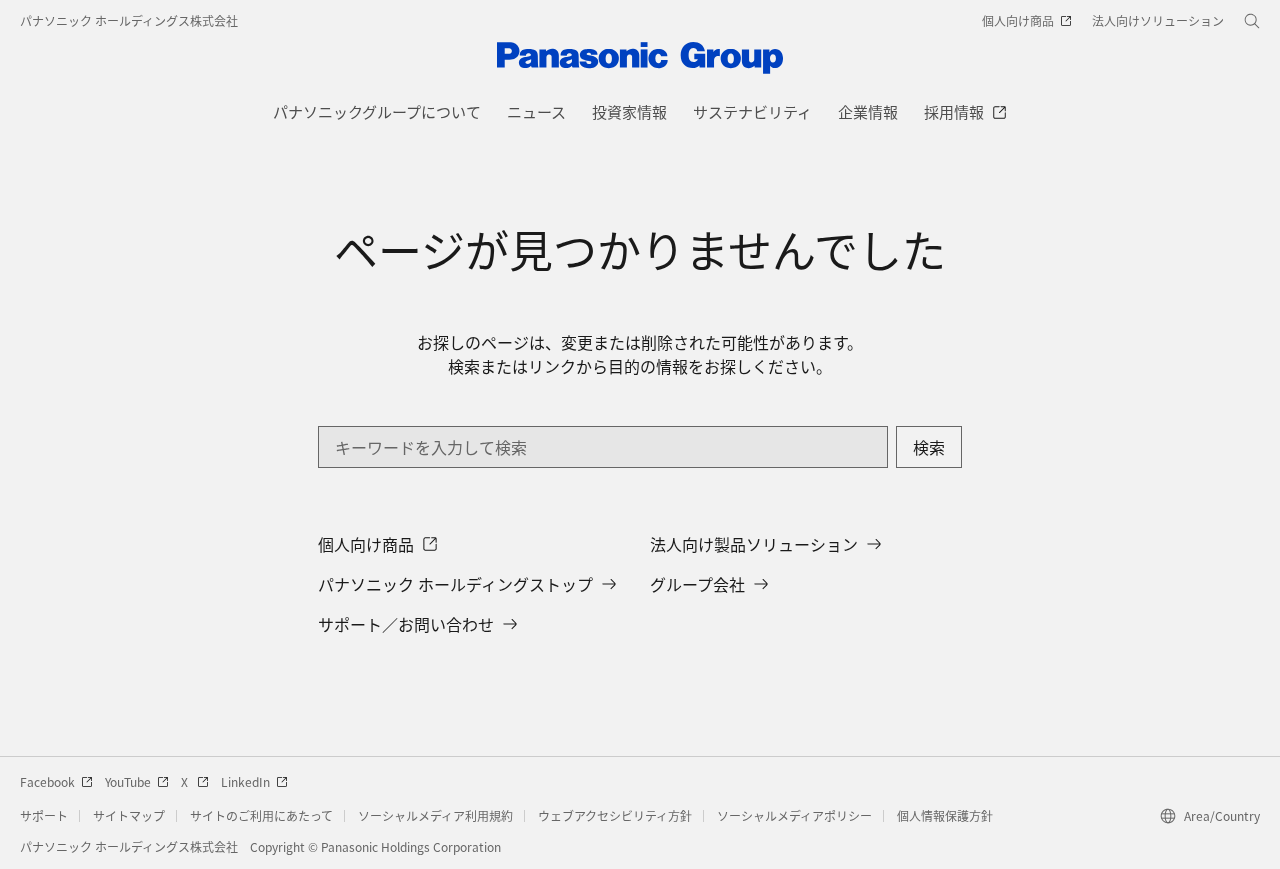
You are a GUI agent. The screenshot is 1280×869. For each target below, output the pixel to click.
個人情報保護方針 (945, 815)
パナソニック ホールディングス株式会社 (129, 20)
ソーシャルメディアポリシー (794, 815)
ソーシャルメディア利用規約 (435, 815)
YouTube (128, 781)
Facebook (47, 781)
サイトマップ (129, 815)
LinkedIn (245, 781)
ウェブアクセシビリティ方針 (615, 815)
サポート (44, 815)
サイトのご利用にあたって (261, 815)
